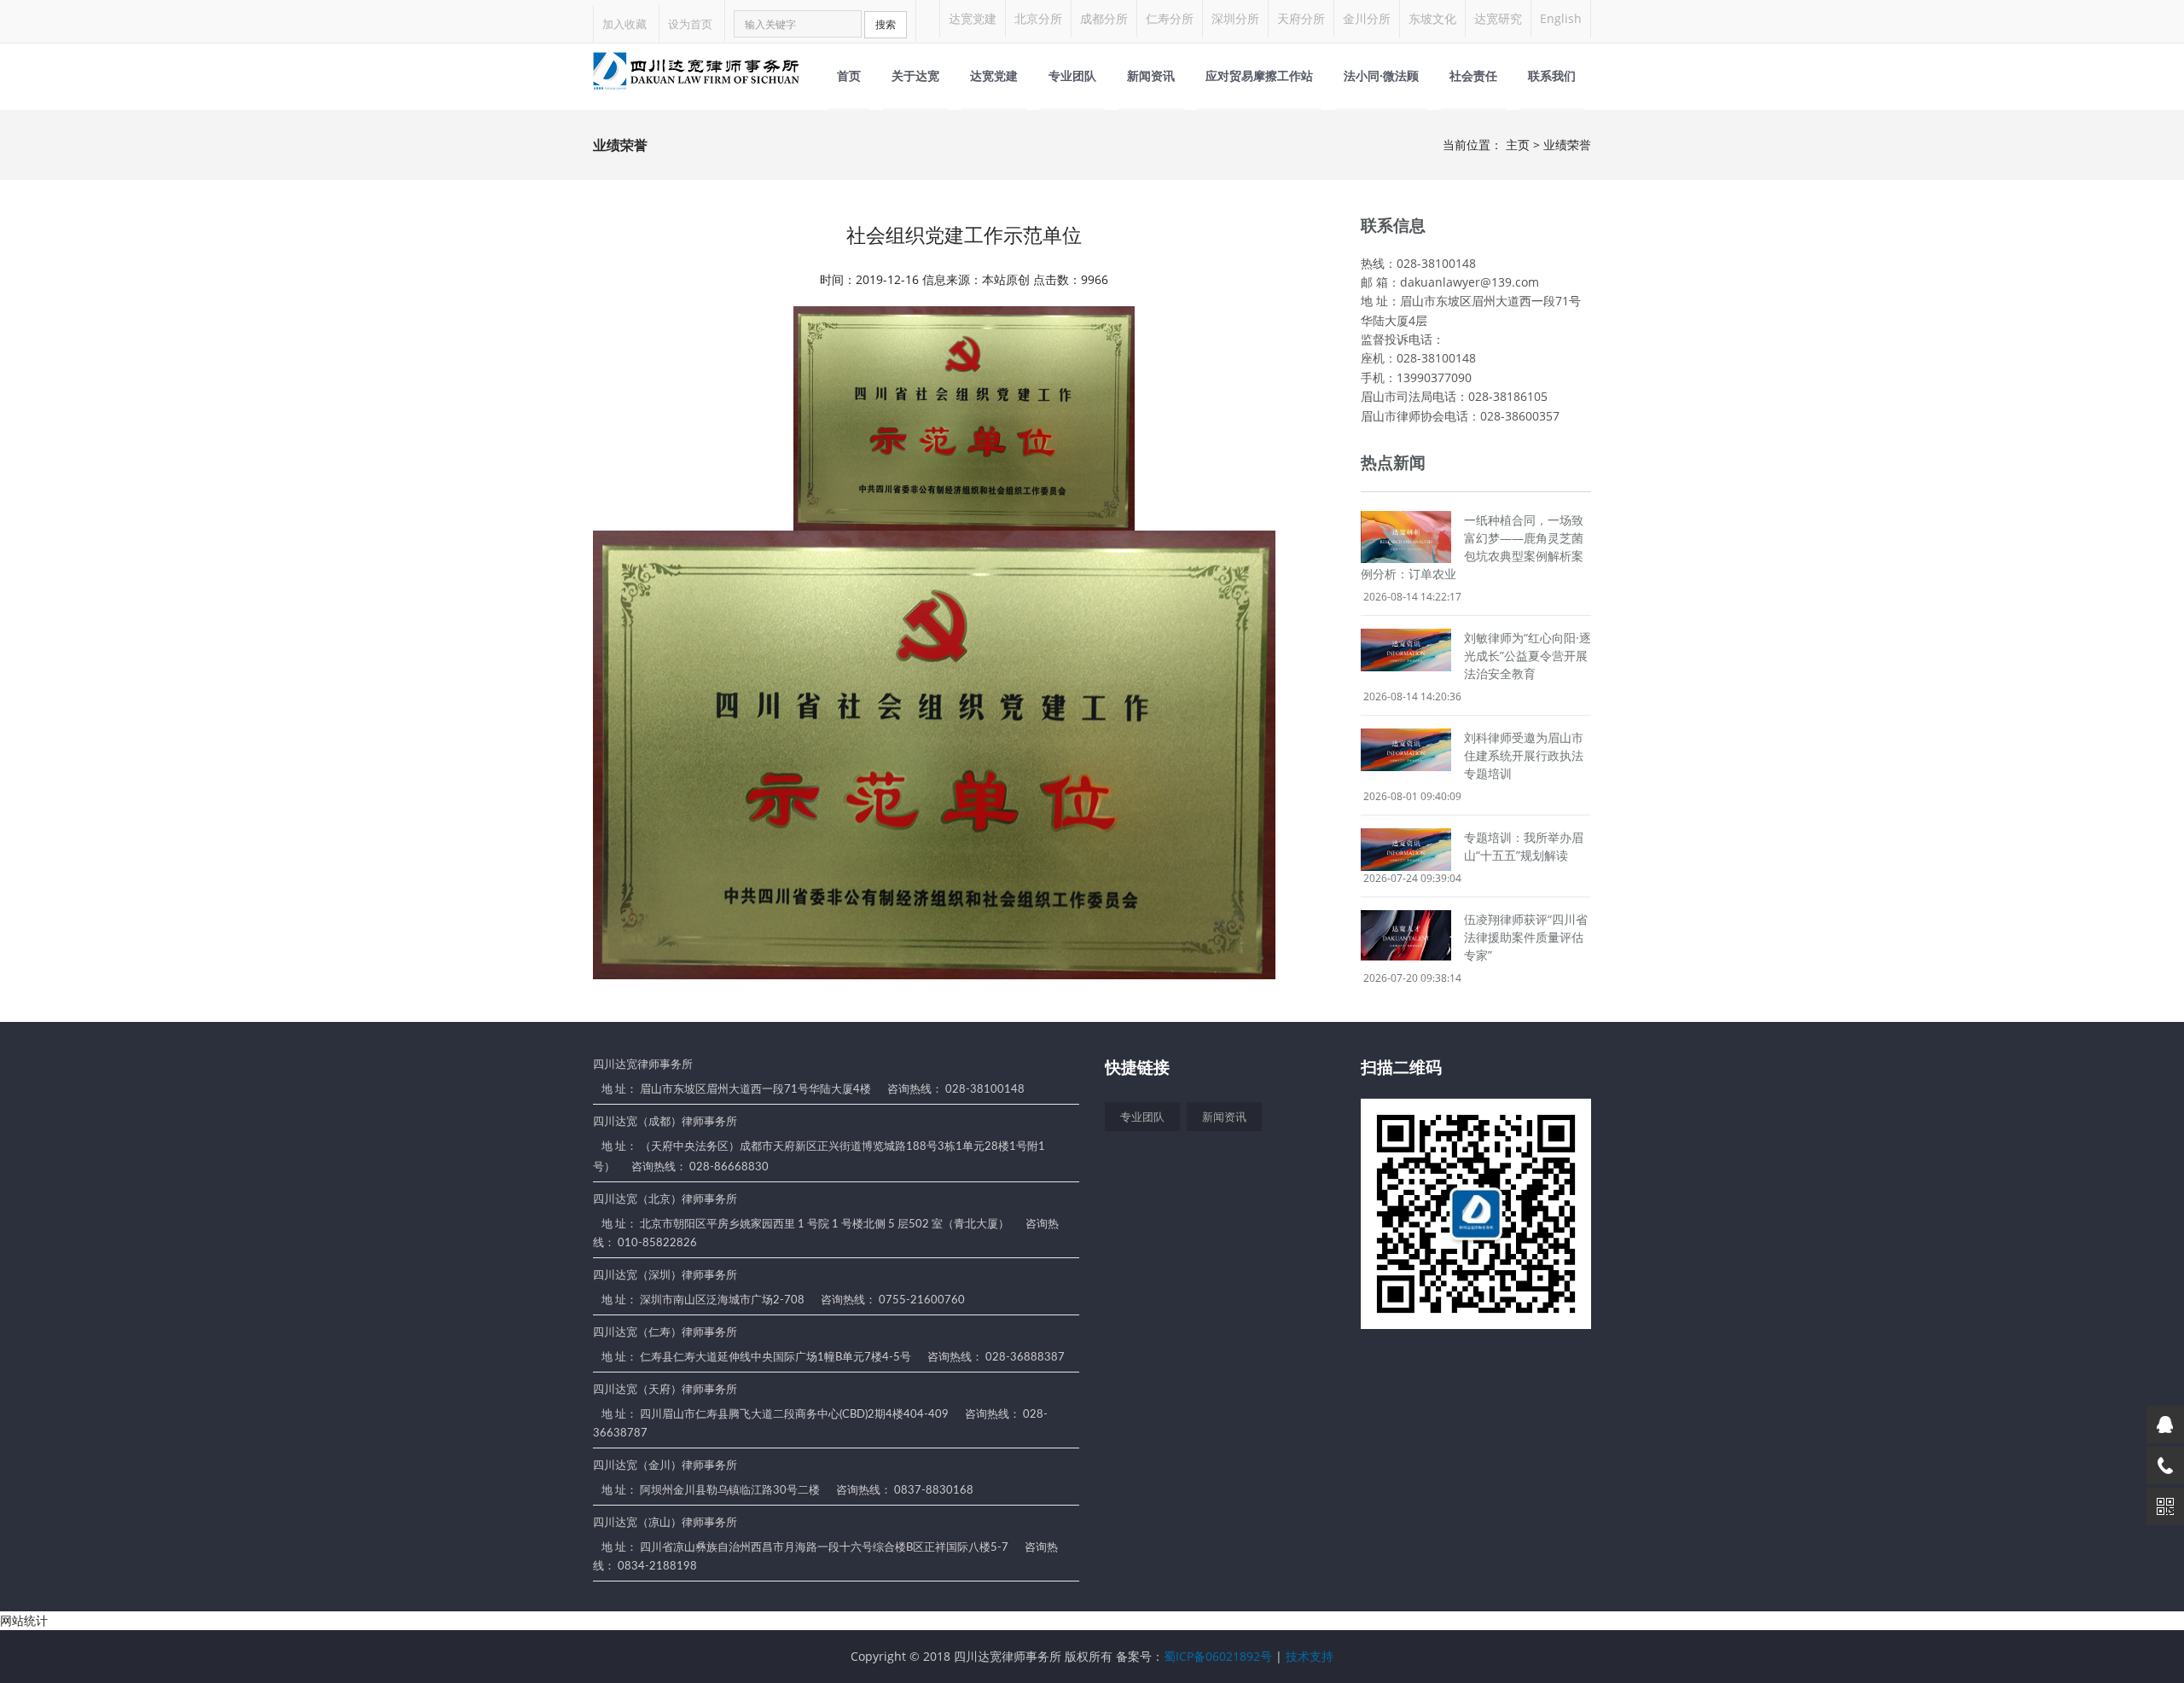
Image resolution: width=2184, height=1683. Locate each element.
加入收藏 (624, 24)
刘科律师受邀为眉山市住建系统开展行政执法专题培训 (1524, 755)
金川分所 (1367, 18)
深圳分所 (1235, 18)
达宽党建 (973, 18)
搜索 (886, 24)
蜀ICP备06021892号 (1218, 1656)
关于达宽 (915, 75)
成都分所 (1104, 18)
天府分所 (1301, 18)
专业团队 (1072, 75)
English (1561, 18)
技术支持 (1310, 1656)
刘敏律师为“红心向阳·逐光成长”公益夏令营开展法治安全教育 (1528, 656)
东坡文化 (1432, 18)
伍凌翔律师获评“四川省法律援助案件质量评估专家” (1526, 937)
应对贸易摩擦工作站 (1259, 75)
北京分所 (1038, 18)
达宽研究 (1498, 18)
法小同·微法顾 (1381, 75)
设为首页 (690, 24)
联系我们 (1552, 75)
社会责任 (1473, 75)
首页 (849, 75)
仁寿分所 (1170, 18)
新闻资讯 (1151, 75)
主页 (1518, 145)
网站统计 (24, 1620)
